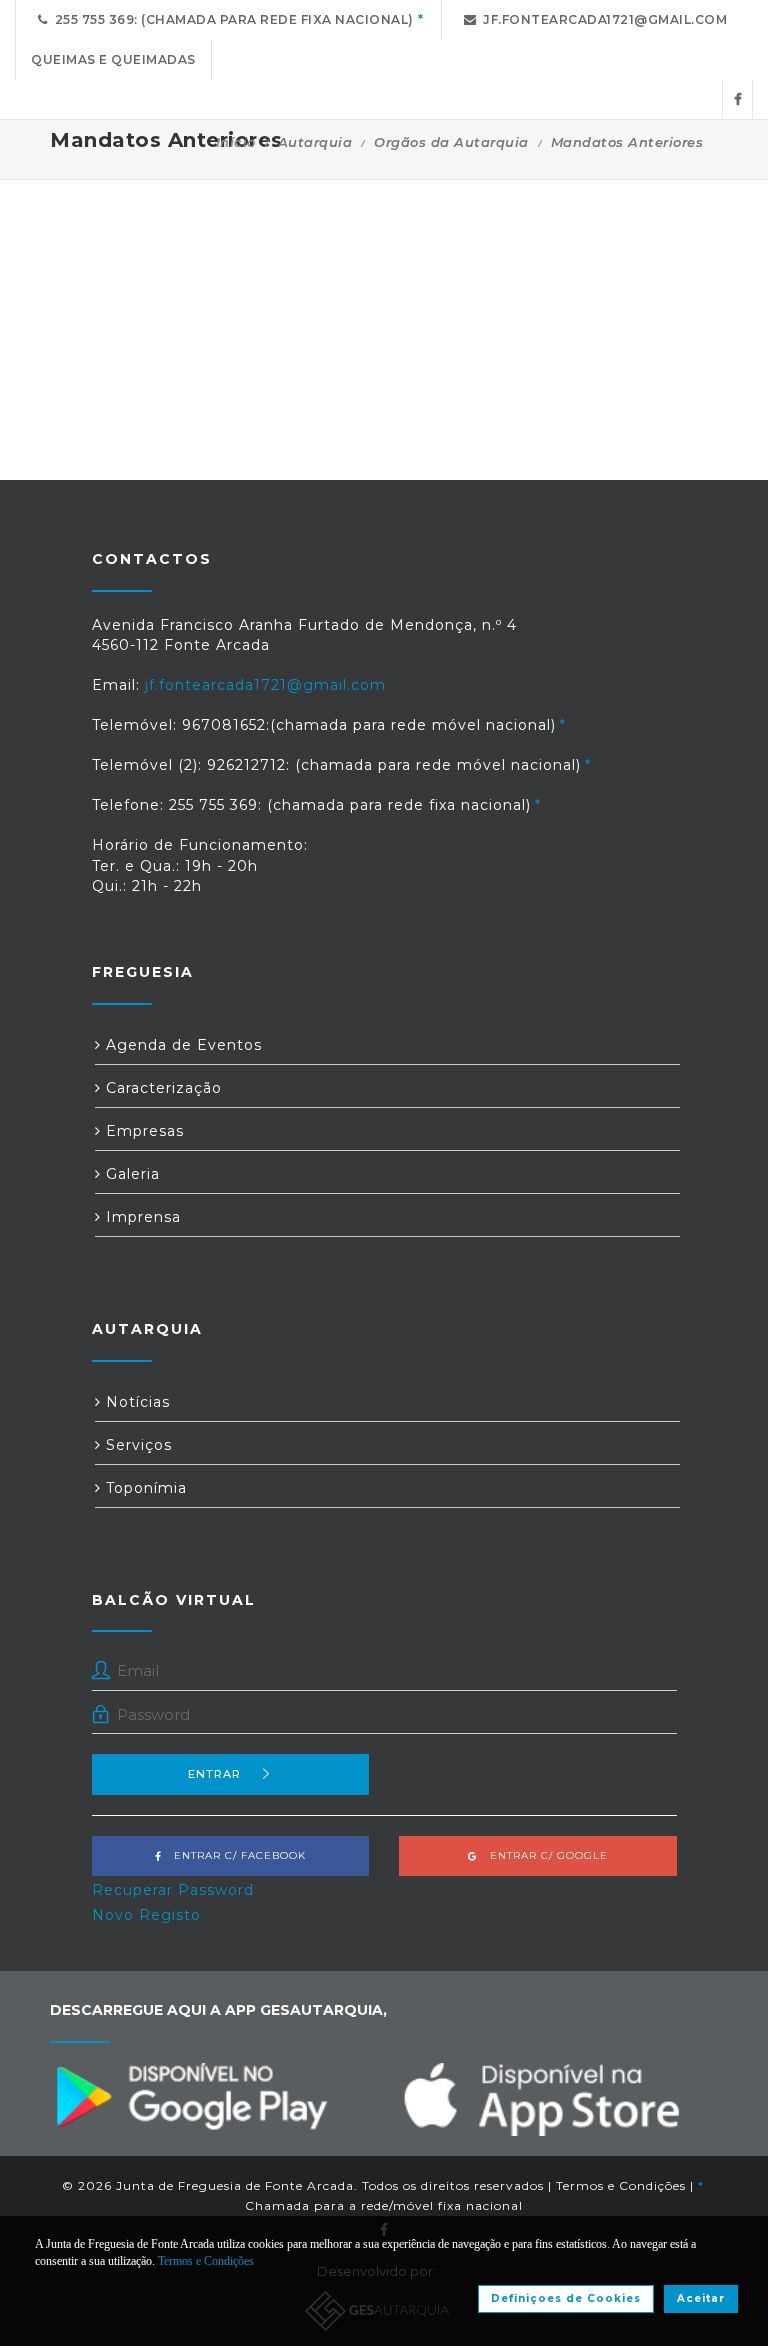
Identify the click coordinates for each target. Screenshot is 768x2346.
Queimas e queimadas (113, 59)
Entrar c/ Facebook (234, 1855)
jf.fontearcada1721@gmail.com (601, 19)
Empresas (142, 1131)
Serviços (136, 1445)
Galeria (130, 1174)
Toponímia (144, 1488)
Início (236, 142)
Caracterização (161, 1088)
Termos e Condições (621, 2185)
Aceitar (701, 2298)
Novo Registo (146, 1915)
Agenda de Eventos (181, 1045)
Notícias (135, 1402)
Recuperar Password (173, 1890)
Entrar (214, 1774)
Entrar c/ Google (543, 1855)
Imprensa (141, 1217)
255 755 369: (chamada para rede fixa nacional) (231, 19)
